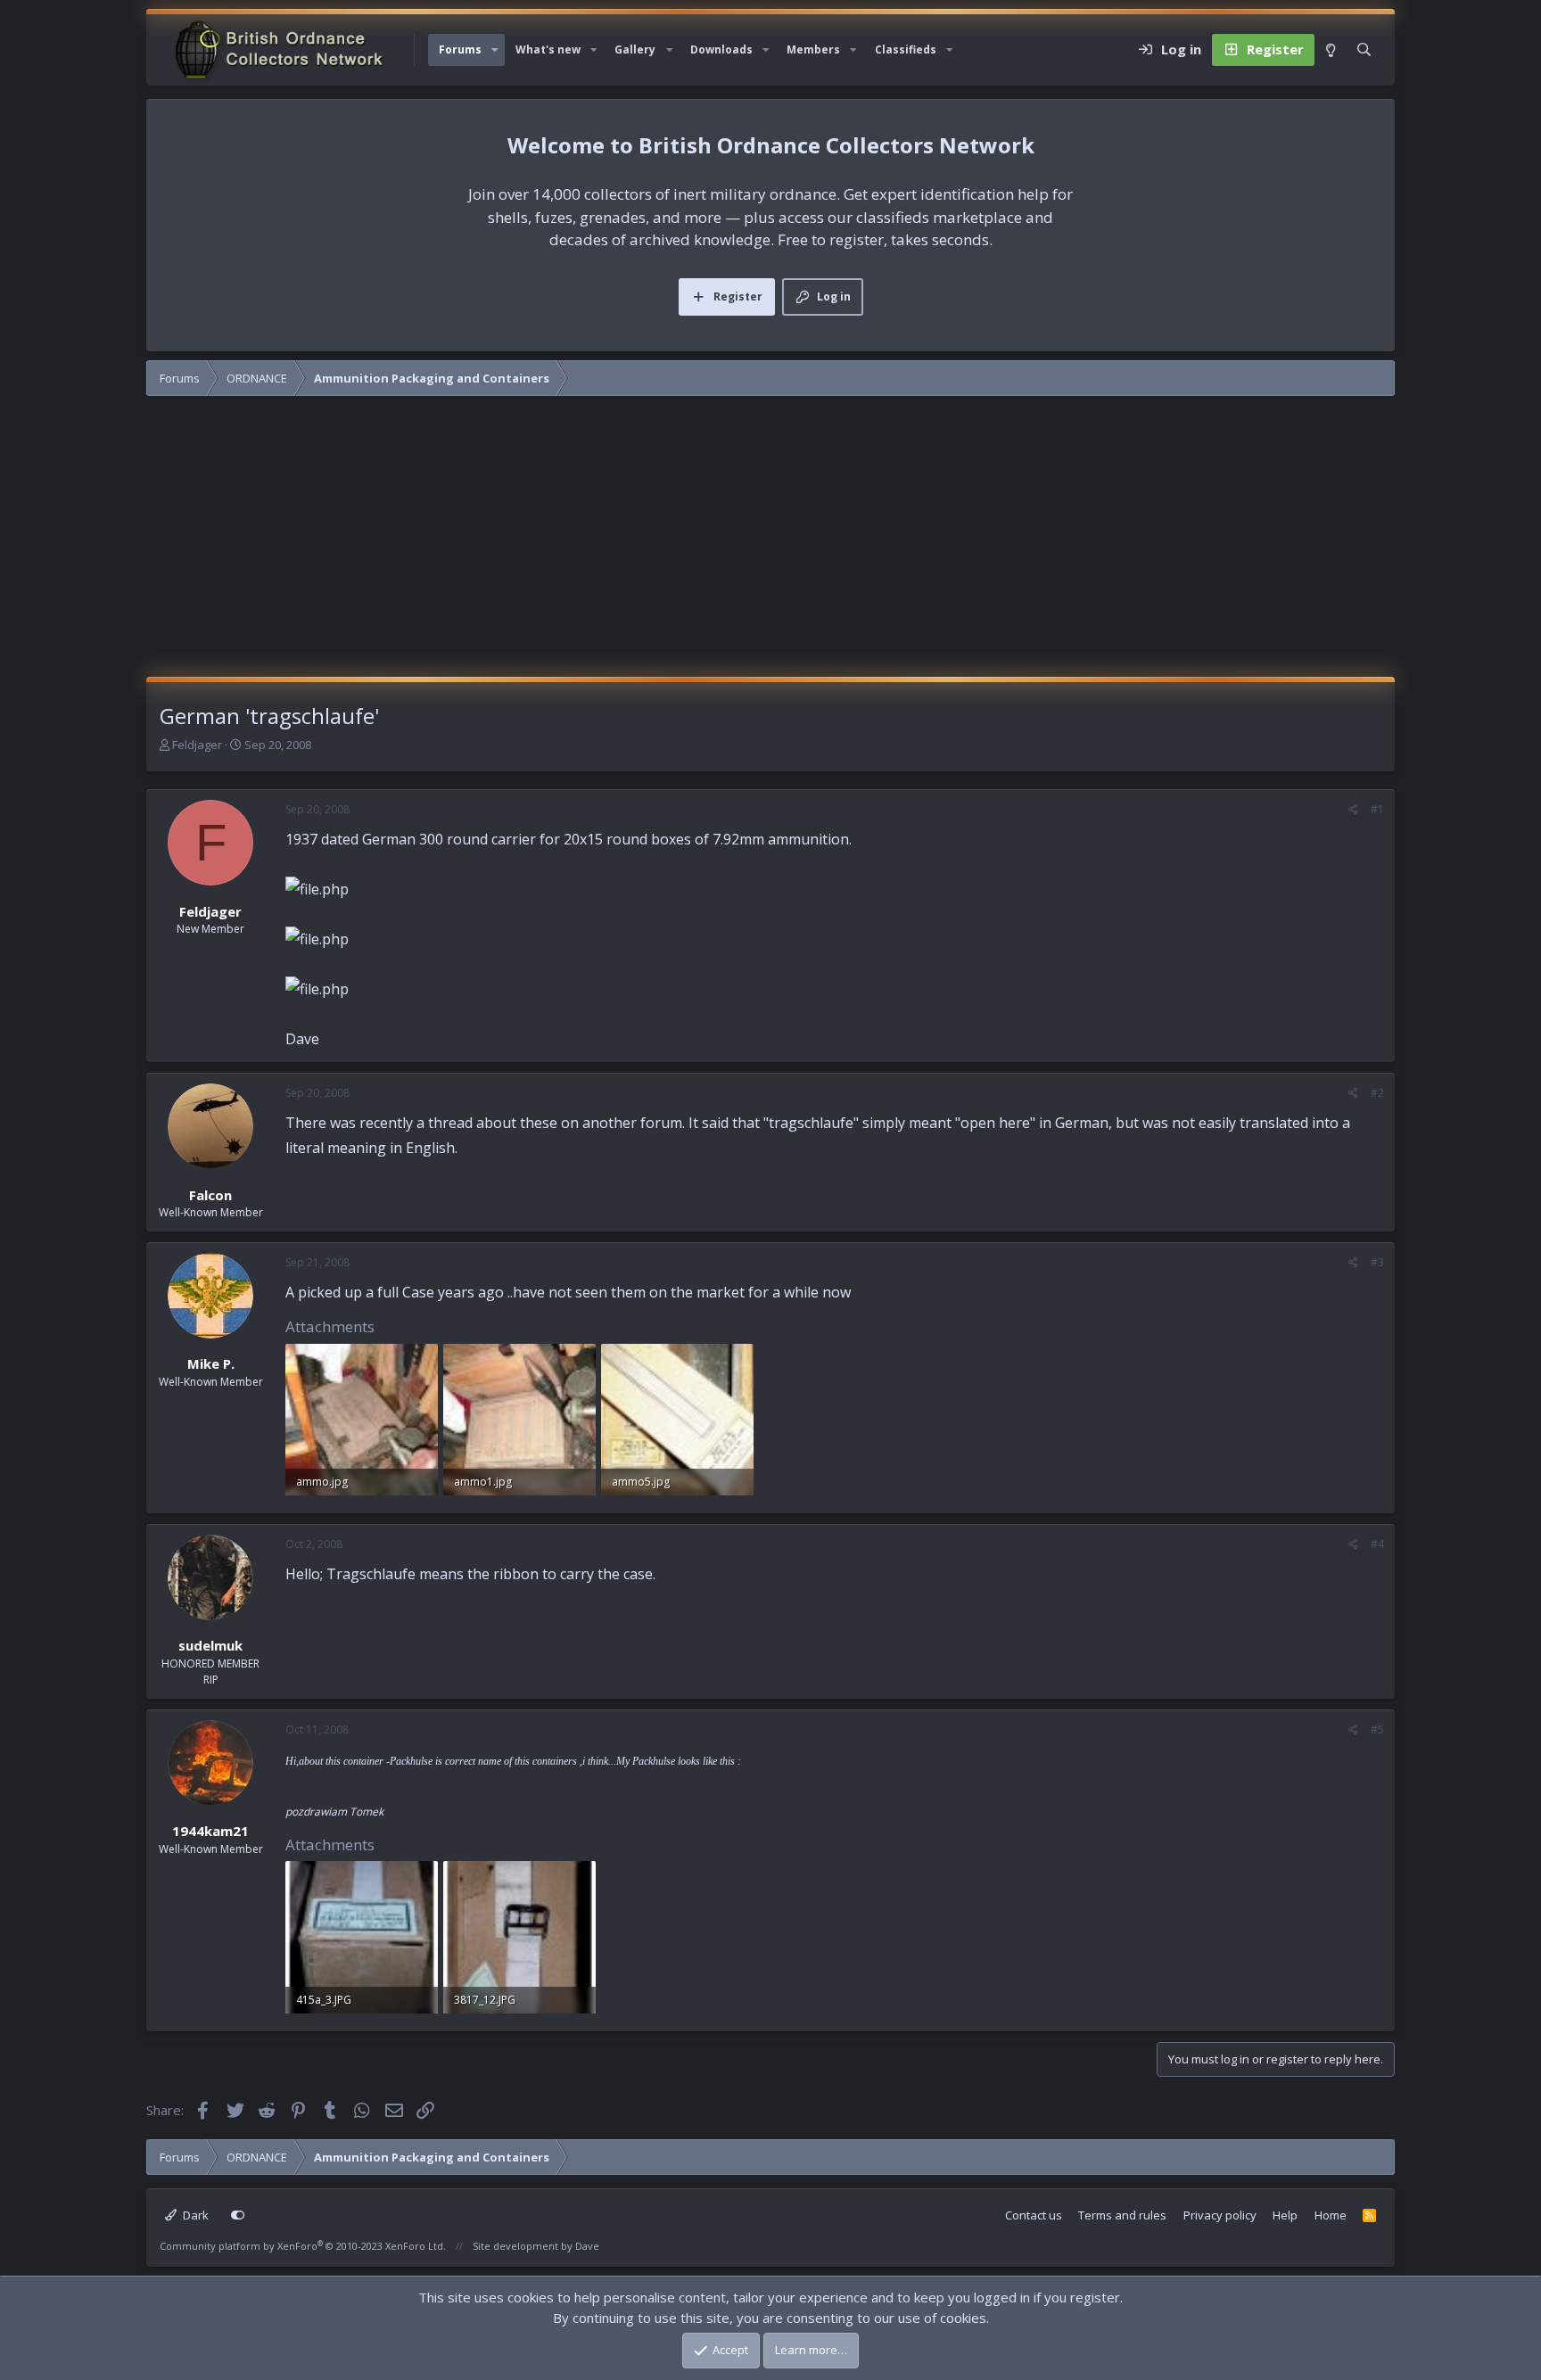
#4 (1377, 1544)
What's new (548, 49)
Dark (194, 2215)
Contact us (1034, 2215)
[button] (495, 50)
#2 (1377, 1093)
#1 (1377, 809)
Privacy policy (1220, 2215)
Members (813, 49)
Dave (587, 2246)
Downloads (721, 49)
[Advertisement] (770, 543)
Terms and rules (1122, 2215)
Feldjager (197, 745)
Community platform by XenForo (303, 2246)
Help (1285, 2215)
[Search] (1364, 50)
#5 (1377, 1729)
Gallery (635, 49)
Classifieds (906, 49)
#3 (1377, 1262)
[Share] (1353, 810)
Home (1331, 2215)
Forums (460, 49)
